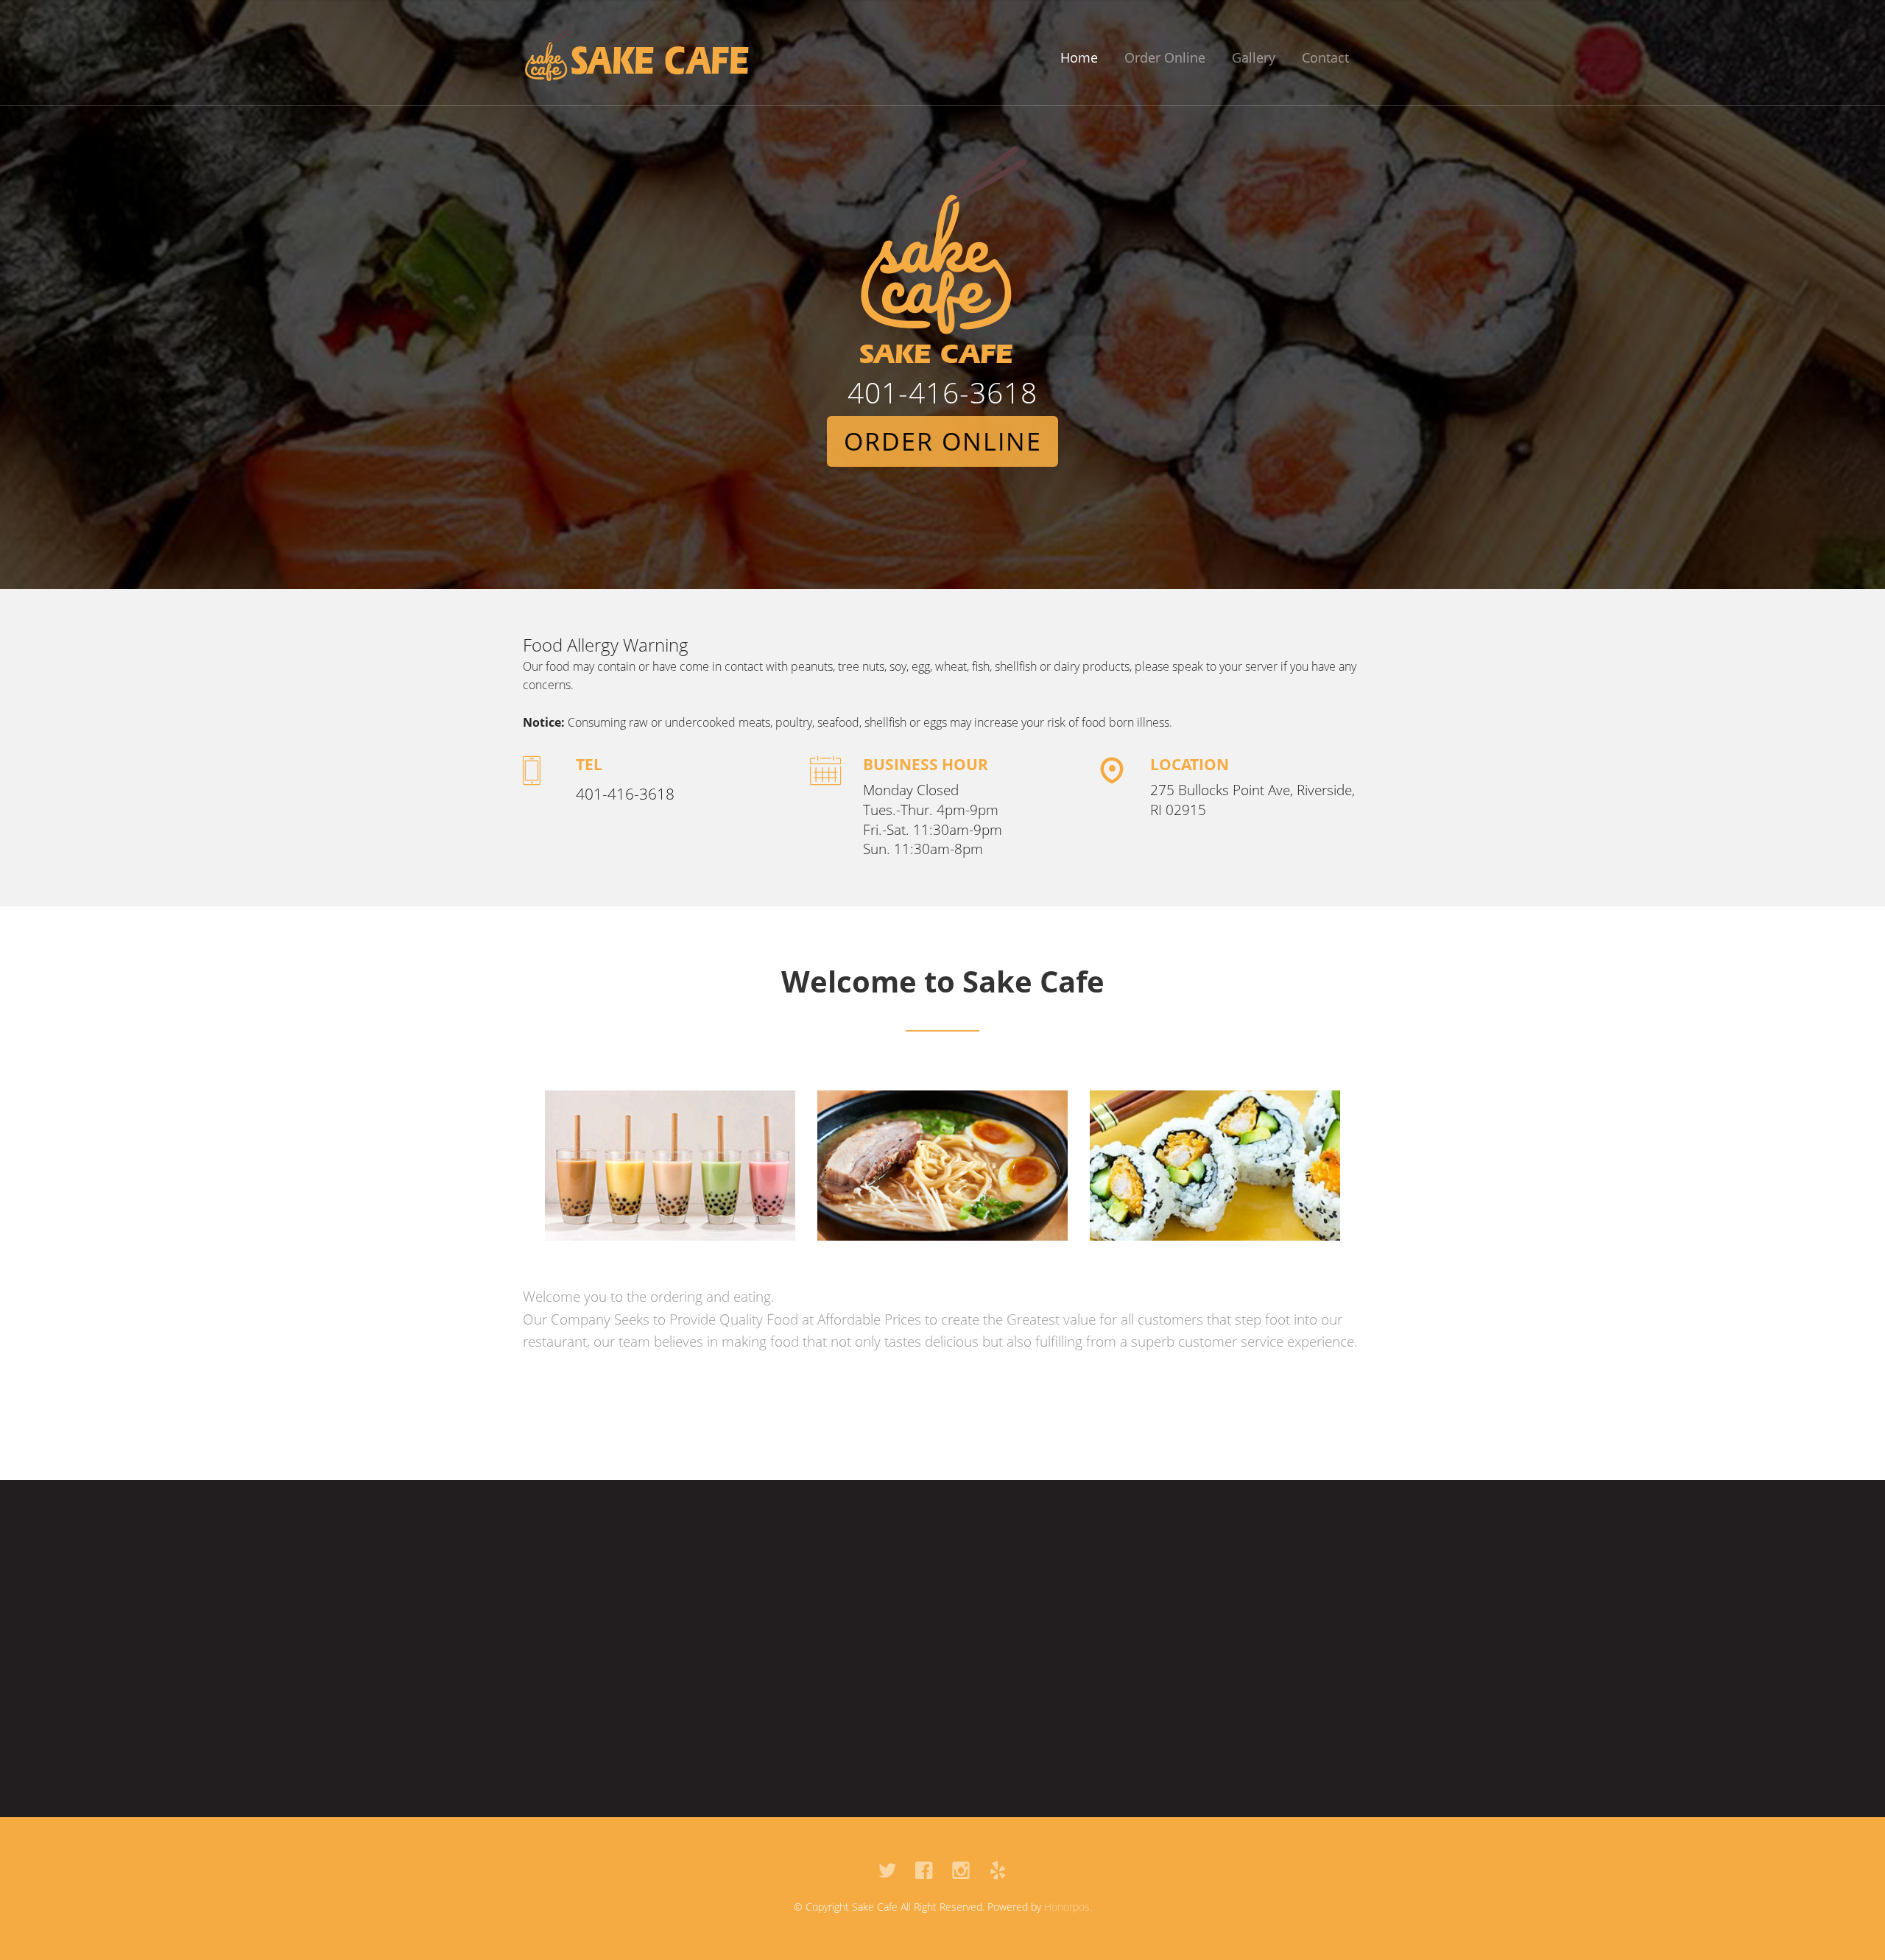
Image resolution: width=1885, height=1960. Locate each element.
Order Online (1165, 57)
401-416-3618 (942, 392)
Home (1079, 57)
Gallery (1254, 57)
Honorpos (1067, 1907)
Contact (1325, 57)
